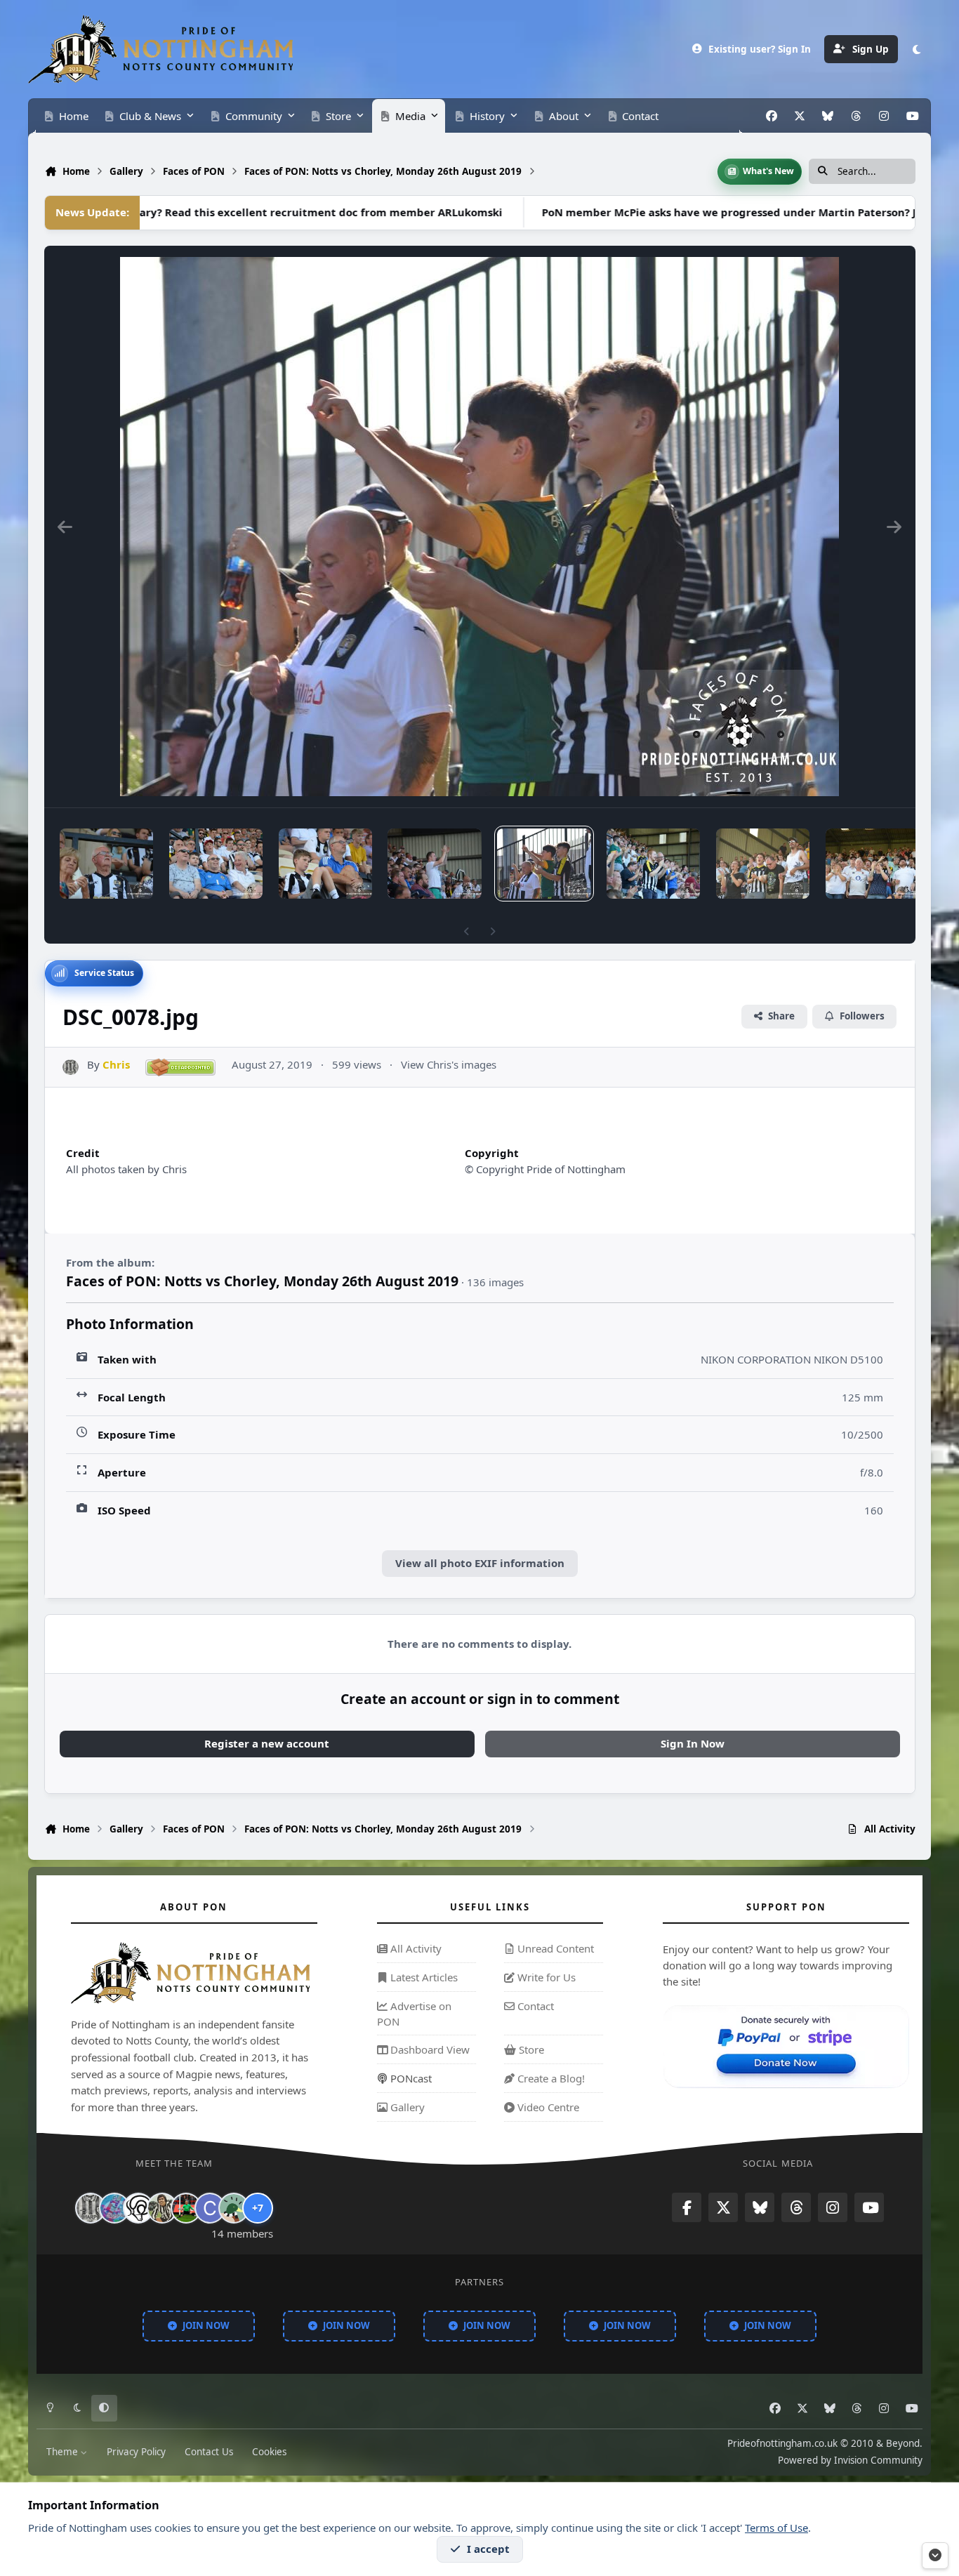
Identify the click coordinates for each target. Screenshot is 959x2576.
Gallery (406, 2107)
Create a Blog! (550, 2078)
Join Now (206, 2325)
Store (530, 2050)
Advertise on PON (414, 2014)
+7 (258, 2208)
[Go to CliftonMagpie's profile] (210, 2208)
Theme (64, 2451)
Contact (534, 2006)
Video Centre (547, 2107)
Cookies (269, 2451)
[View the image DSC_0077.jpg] (653, 864)
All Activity (415, 1949)
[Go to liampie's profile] (186, 2208)
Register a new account (267, 1743)
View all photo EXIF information (480, 1563)
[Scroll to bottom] (935, 2556)
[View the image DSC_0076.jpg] (763, 864)
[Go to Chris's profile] (71, 1068)
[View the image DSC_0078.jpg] (544, 864)
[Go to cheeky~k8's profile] (114, 2208)
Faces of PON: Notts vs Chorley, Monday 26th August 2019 (262, 1281)
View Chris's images (449, 1064)
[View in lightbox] (479, 527)
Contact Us (209, 2451)
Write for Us (545, 1977)
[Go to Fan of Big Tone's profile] (162, 2208)
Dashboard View (429, 2050)
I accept (488, 2549)
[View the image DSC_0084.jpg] (216, 864)
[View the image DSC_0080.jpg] (434, 864)
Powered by (850, 2459)
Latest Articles (423, 1977)
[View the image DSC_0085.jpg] (106, 864)
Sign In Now (693, 1743)
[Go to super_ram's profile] (138, 2208)
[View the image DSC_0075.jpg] (872, 864)
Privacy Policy (136, 2451)
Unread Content (554, 1949)
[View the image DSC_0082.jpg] (325, 864)
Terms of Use (776, 2528)
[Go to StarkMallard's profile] (234, 2208)
